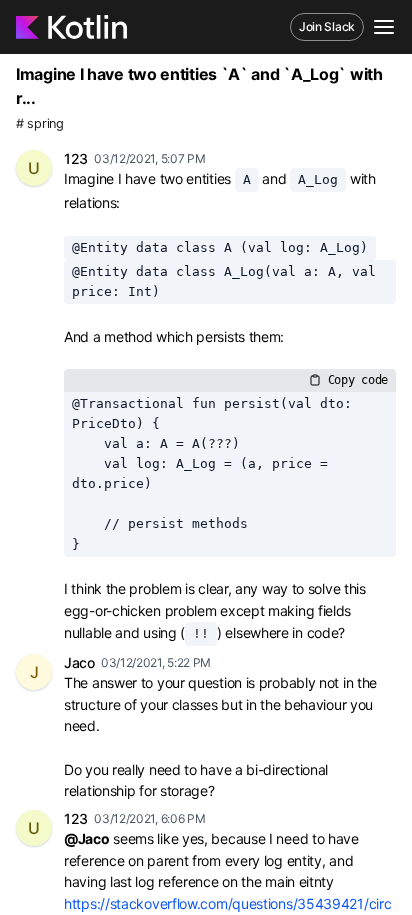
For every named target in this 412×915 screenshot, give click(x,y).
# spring (40, 123)
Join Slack (327, 26)
